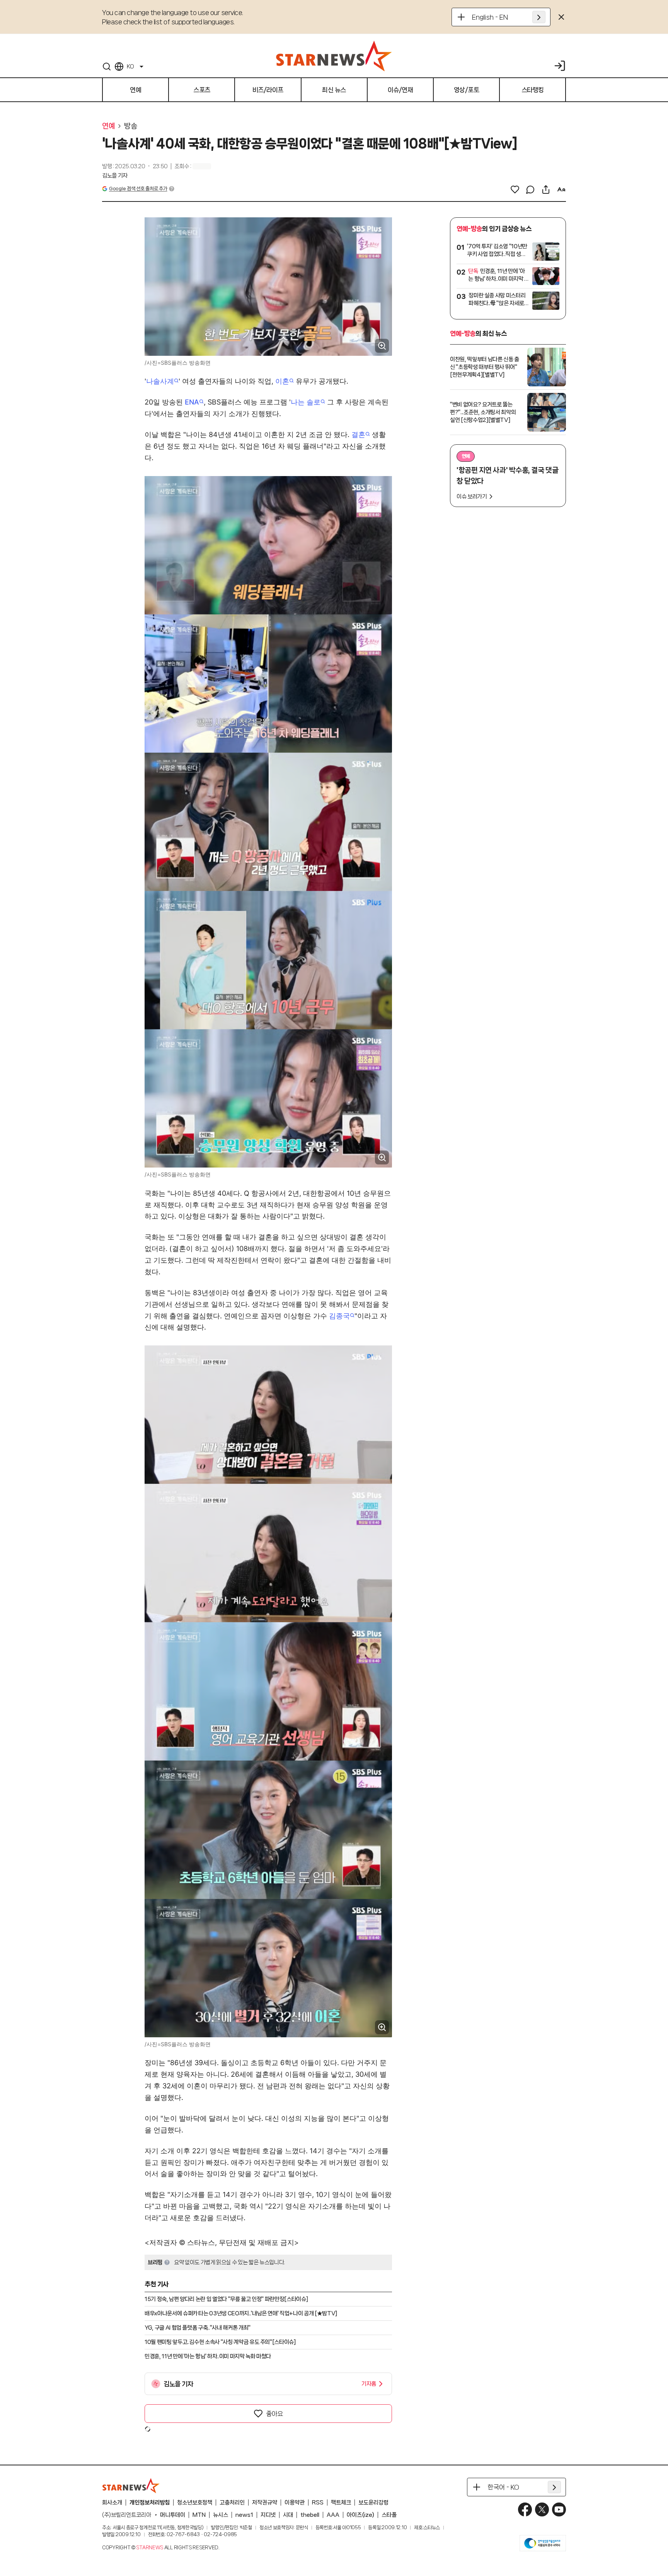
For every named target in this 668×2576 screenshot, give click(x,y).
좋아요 (274, 2414)
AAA (333, 2515)
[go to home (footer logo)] (131, 2486)
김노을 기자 (115, 176)
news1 (244, 2515)
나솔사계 (160, 381)
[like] (515, 189)
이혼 (282, 381)
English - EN (490, 17)
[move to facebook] (525, 2509)
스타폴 (389, 2515)
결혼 (358, 434)
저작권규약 (265, 2503)
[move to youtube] (559, 2509)
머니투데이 (173, 2515)
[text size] (561, 189)
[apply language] (539, 17)
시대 (288, 2515)
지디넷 (268, 2515)
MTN (199, 2515)
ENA (192, 402)
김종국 (339, 1316)
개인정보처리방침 (150, 2503)
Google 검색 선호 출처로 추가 (138, 189)
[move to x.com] (542, 2509)
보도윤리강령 (373, 2503)
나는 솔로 (306, 402)
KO (130, 67)
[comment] (530, 189)
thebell (310, 2515)
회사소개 (112, 2503)
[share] (546, 189)
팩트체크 (341, 2503)
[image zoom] (382, 346)
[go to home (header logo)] (334, 56)
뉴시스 (221, 2515)
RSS (318, 2503)
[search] (107, 67)
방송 (130, 126)
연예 (108, 126)
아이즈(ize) (360, 2515)
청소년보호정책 (195, 2503)
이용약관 (295, 2503)
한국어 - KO (503, 2487)
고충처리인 (232, 2503)
